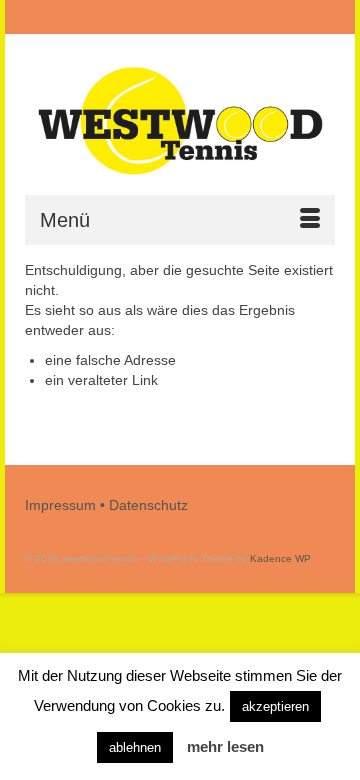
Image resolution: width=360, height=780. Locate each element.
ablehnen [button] (135, 747)
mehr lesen (225, 746)
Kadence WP (280, 558)
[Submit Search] (79, 17)
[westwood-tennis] (180, 121)
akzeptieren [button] (275, 706)
